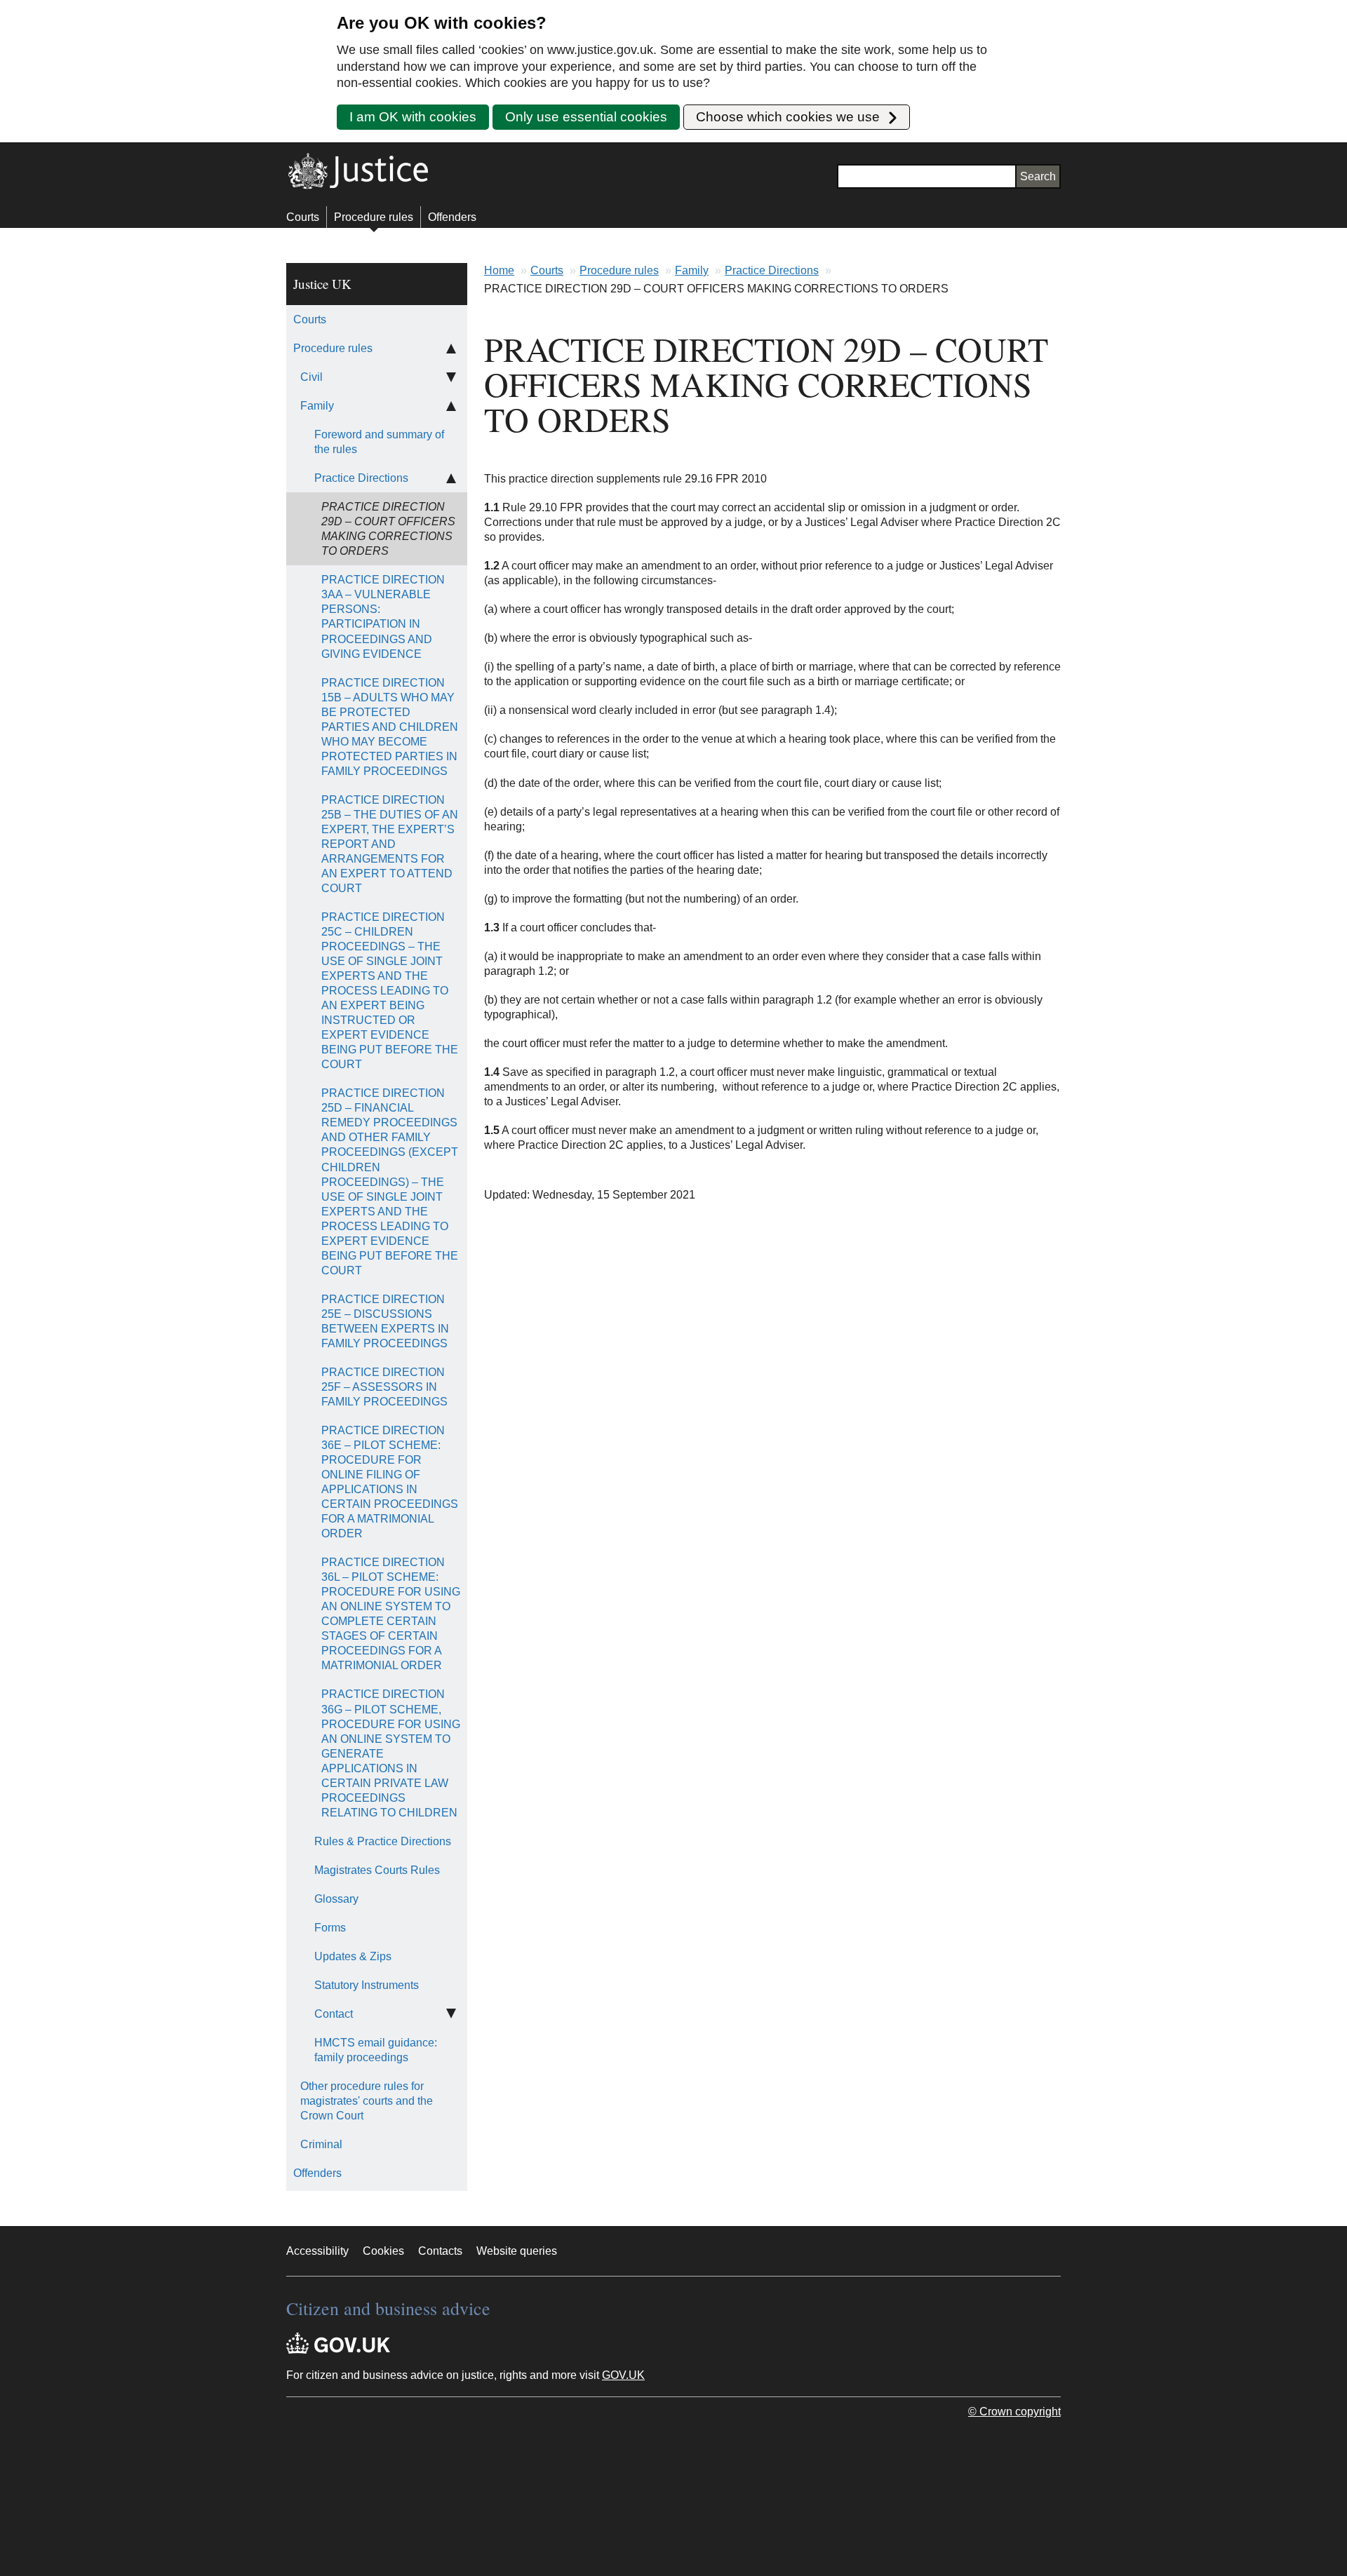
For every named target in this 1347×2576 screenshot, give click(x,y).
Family (692, 270)
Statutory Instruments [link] (367, 1985)
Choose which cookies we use (790, 117)
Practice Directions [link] (361, 478)
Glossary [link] (336, 1899)
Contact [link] (334, 2014)
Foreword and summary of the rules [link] (379, 442)
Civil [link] (311, 377)
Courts (303, 217)
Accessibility (317, 2251)
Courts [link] (310, 319)
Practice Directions (772, 270)
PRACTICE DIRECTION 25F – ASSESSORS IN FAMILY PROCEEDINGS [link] (384, 1387)
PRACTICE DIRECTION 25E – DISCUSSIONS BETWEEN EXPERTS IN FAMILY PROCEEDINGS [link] (385, 1321)
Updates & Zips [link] (353, 1956)
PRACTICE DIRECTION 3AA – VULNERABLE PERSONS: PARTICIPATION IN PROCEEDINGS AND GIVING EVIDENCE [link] (383, 616)
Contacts (440, 2251)
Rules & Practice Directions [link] (383, 1841)
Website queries (517, 2251)
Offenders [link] (317, 2173)
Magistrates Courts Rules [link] (377, 1870)
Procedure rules (374, 217)
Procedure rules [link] (333, 348)
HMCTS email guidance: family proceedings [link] (376, 2050)
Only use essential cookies (586, 117)
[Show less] (451, 348)
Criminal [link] (321, 2144)
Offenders (452, 217)
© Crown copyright (1014, 2412)
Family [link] (317, 406)
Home (499, 270)
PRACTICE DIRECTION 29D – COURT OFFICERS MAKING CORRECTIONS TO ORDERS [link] (388, 529)
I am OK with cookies (413, 117)
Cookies (383, 2251)
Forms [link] (330, 1928)
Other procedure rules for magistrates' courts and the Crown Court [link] (367, 2101)
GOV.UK (623, 2375)
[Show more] (451, 377)
